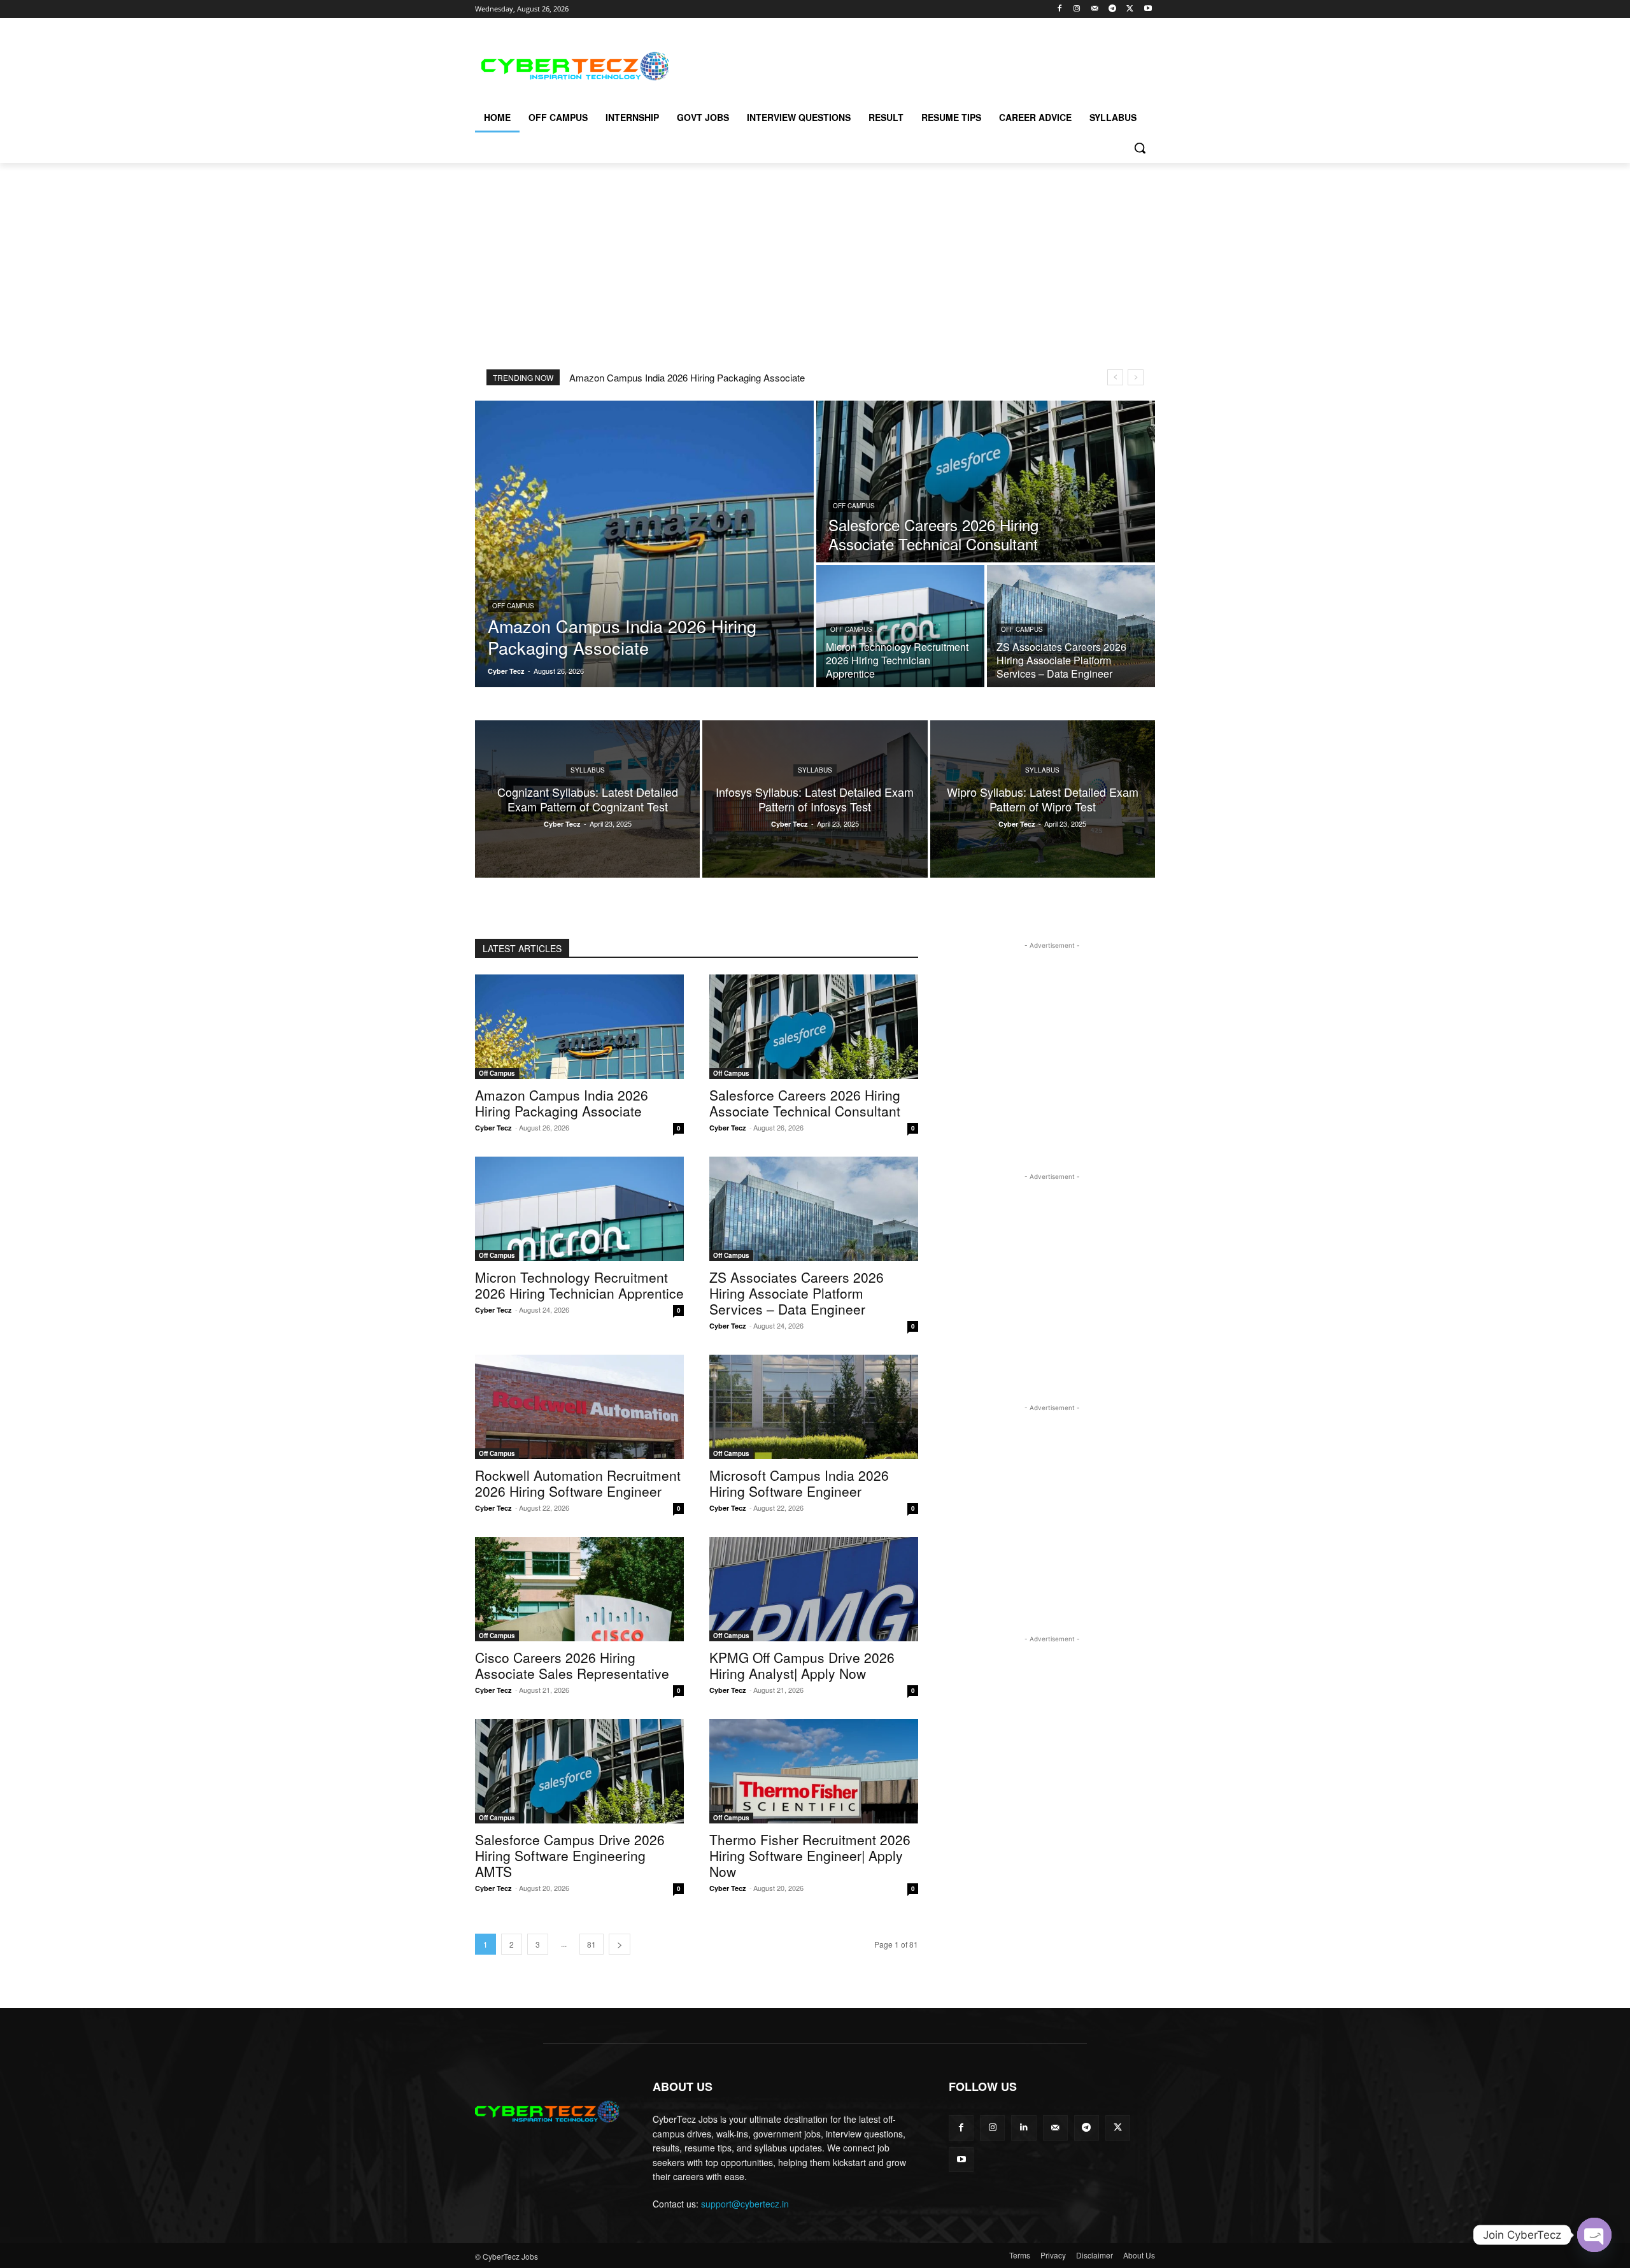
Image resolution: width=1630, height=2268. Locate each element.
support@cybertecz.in (745, 2204)
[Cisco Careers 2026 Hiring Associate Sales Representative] (579, 1589)
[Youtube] (1148, 9)
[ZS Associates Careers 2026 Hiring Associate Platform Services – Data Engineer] (1071, 626)
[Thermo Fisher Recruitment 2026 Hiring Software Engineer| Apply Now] (814, 1771)
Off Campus (513, 606)
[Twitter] (1130, 9)
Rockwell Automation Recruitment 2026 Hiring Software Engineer (578, 1483)
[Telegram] (1113, 9)
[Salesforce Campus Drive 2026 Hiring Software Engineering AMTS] (579, 1771)
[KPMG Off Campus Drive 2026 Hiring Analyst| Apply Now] (814, 1589)
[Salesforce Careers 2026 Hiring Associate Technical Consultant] (986, 481)
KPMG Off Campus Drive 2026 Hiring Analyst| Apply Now (802, 1665)
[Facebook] (1059, 9)
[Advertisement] (911, 64)
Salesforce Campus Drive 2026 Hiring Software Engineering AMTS (570, 1855)
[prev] (1115, 377)
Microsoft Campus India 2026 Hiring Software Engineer (799, 1483)
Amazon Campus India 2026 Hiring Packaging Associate (687, 377)
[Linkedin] (1024, 2128)
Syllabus (588, 770)
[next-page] (620, 1944)
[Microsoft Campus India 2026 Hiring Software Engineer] (814, 1407)
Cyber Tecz (493, 1128)
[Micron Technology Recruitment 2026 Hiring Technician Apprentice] (900, 626)
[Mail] (1095, 9)
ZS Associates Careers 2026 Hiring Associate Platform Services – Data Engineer (797, 1293)
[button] (1140, 148)
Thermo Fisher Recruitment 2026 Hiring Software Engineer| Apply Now (810, 1855)
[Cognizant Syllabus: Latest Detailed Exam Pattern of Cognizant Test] (587, 799)
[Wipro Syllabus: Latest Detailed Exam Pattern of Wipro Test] (1043, 799)
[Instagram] (1077, 9)
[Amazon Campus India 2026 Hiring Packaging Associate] (644, 544)
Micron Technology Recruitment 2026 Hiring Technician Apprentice (579, 1285)
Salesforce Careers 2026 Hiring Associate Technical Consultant (805, 1103)
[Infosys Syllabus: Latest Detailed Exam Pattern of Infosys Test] (815, 799)
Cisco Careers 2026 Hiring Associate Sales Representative (572, 1665)
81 (592, 1944)
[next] (1136, 377)
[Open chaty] (1594, 2235)
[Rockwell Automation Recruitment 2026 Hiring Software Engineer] (579, 1407)
